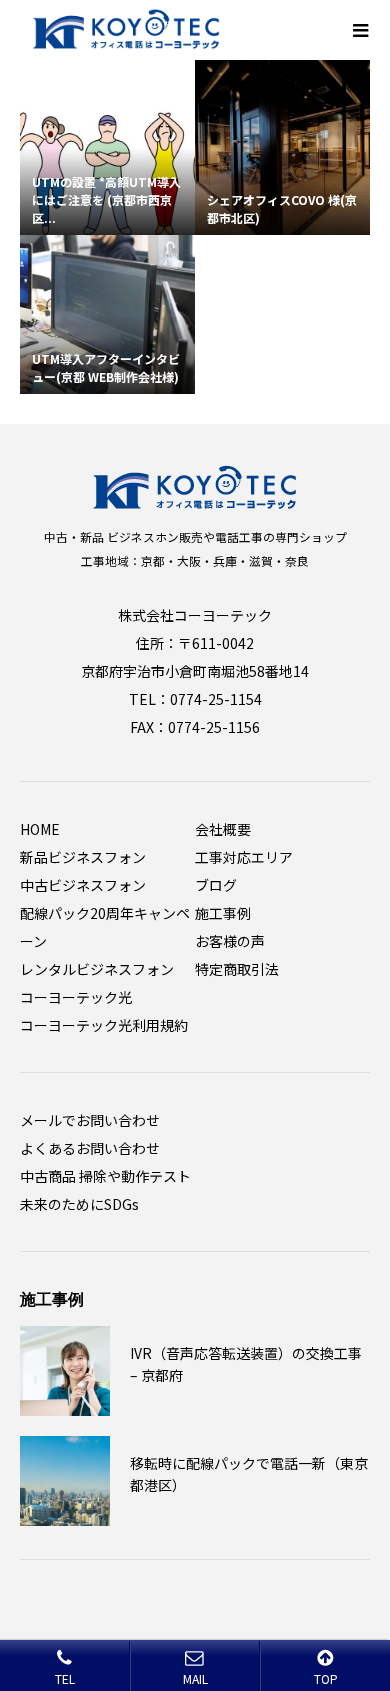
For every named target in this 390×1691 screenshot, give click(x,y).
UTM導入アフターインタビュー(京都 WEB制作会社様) (106, 367)
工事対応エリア (244, 857)
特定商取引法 (237, 969)
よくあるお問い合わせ (90, 1148)
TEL (65, 1678)
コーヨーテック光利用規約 (104, 1025)
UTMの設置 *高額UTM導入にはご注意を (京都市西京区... (106, 199)
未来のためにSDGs (79, 1204)
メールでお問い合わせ (90, 1120)
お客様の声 (230, 941)
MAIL (195, 1678)
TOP (326, 1678)
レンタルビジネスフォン (97, 969)
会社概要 (223, 829)
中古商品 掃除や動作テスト (105, 1176)
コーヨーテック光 (76, 997)
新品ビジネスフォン (83, 857)
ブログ (216, 885)
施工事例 (223, 913)
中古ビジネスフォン (83, 885)
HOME (40, 829)
